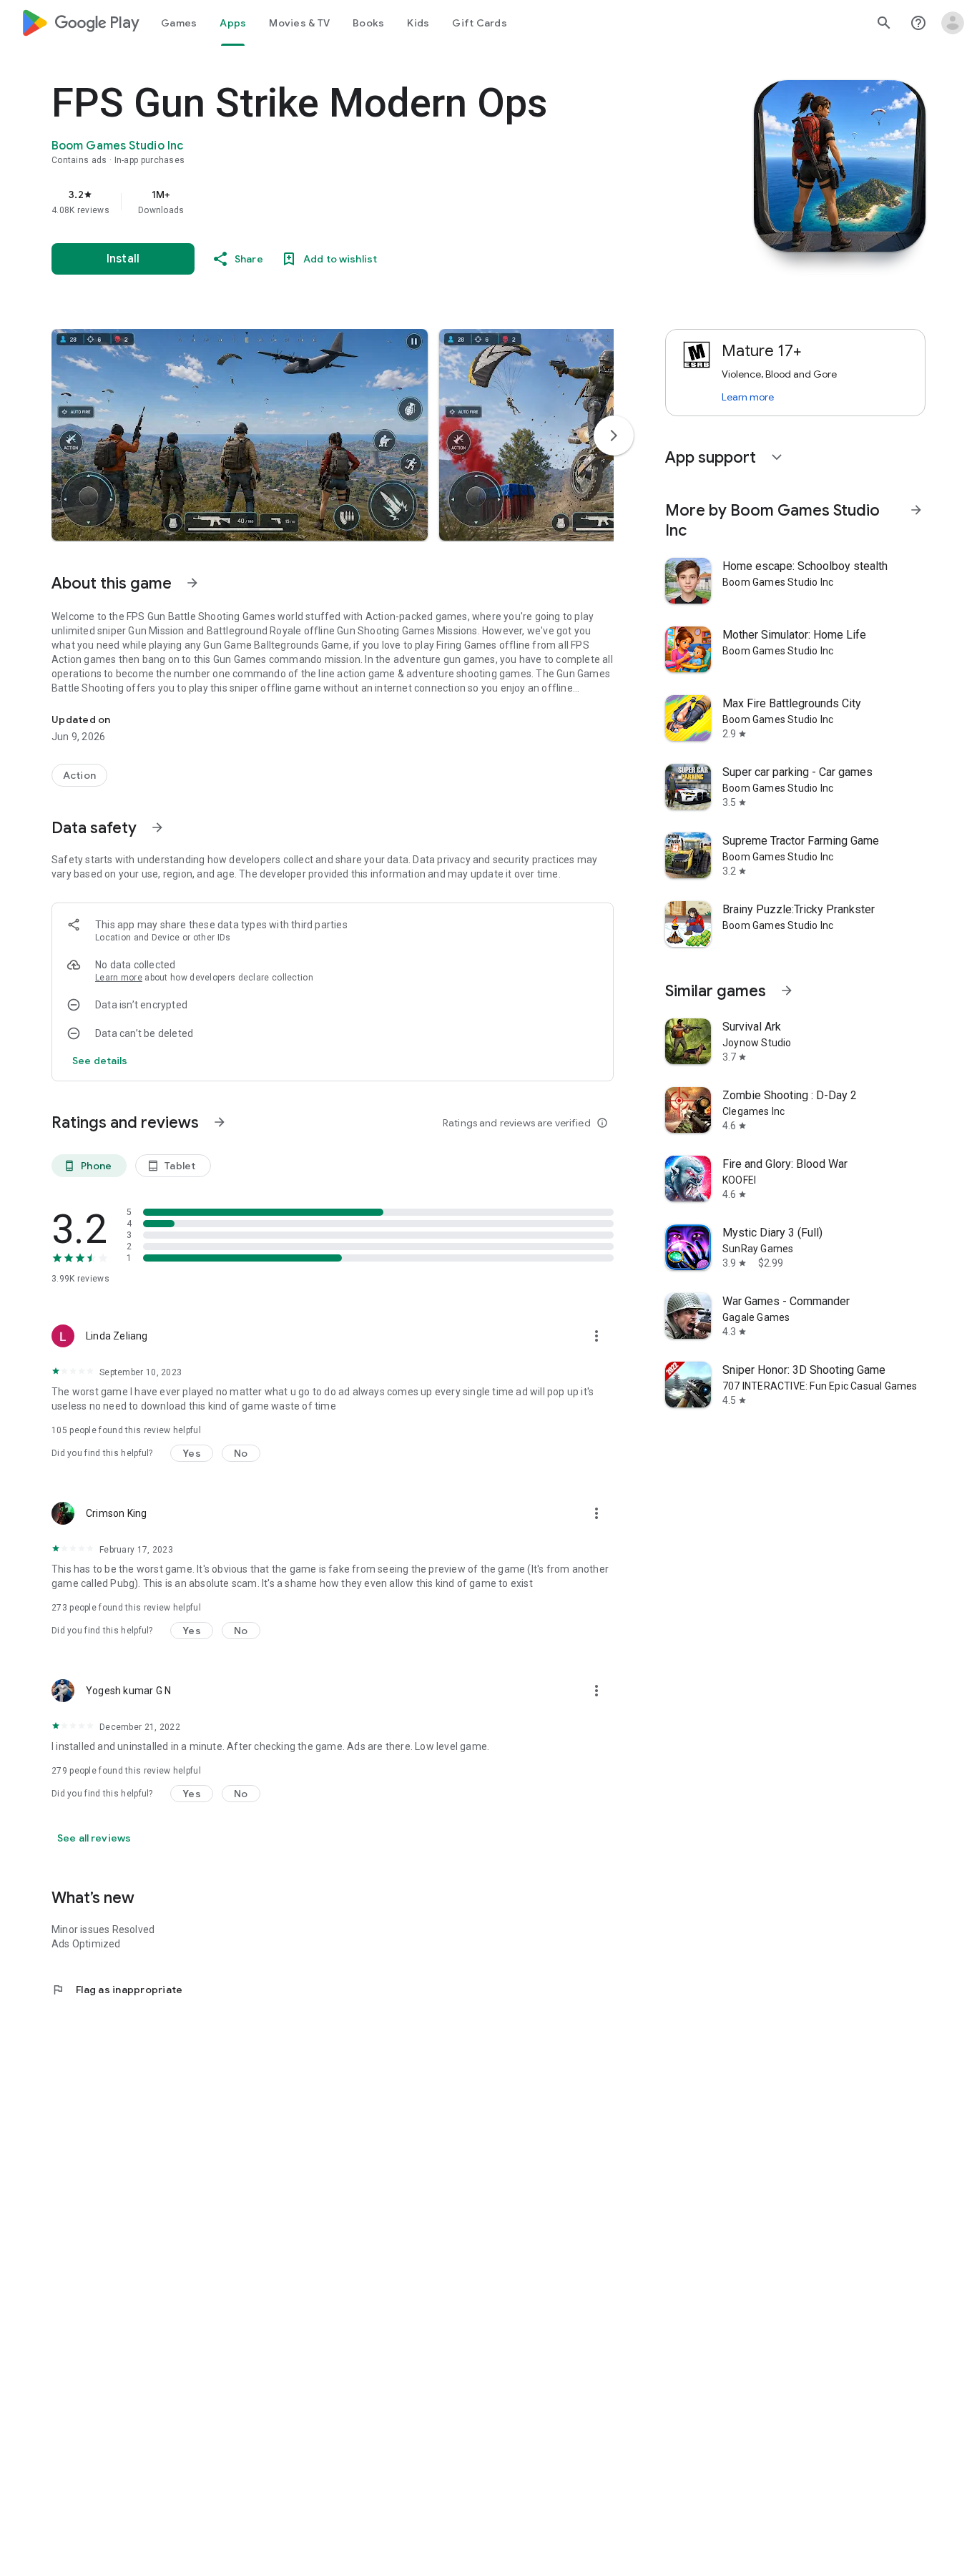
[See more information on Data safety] (157, 827)
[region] (338, 202)
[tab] (179, 23)
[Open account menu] (953, 23)
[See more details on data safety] (100, 1061)
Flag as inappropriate (117, 1990)
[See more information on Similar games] (787, 990)
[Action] (79, 775)
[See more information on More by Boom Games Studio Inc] (916, 510)
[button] (240, 435)
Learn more (119, 978)
